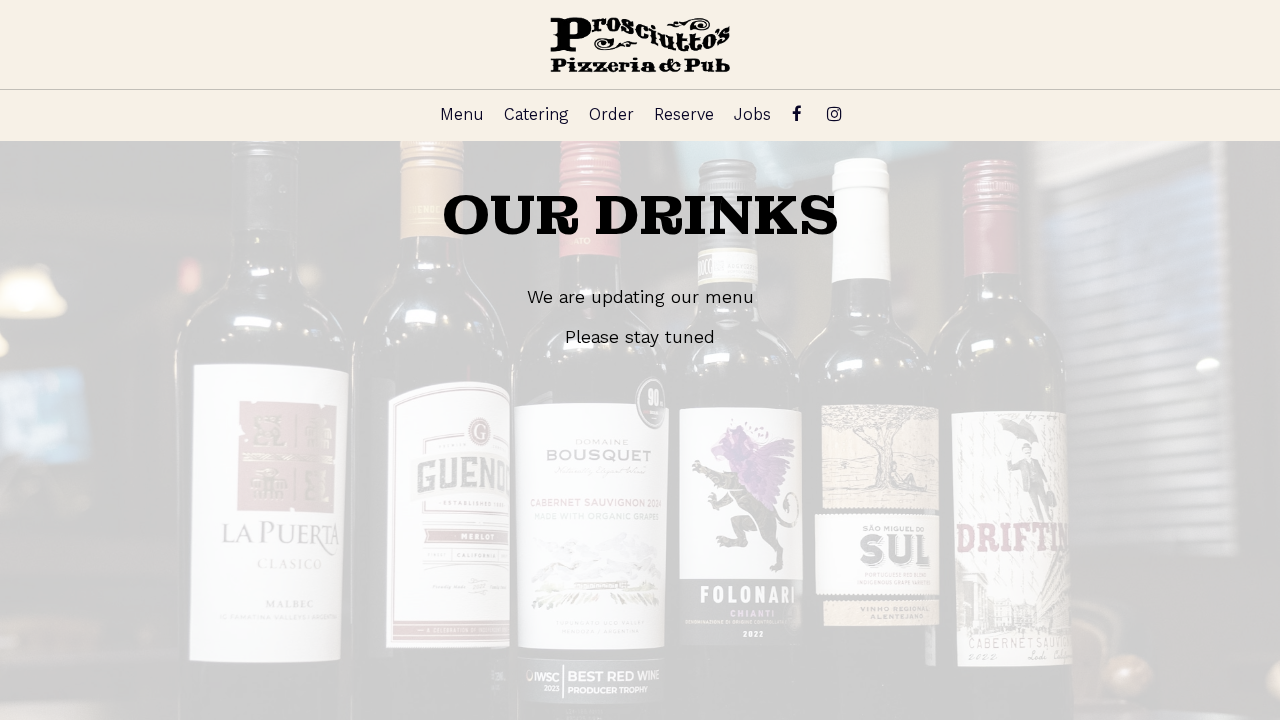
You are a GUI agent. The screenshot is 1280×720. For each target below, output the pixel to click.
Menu (462, 114)
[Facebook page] (797, 114)
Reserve (684, 114)
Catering (536, 114)
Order (611, 114)
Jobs (752, 114)
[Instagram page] (834, 114)
